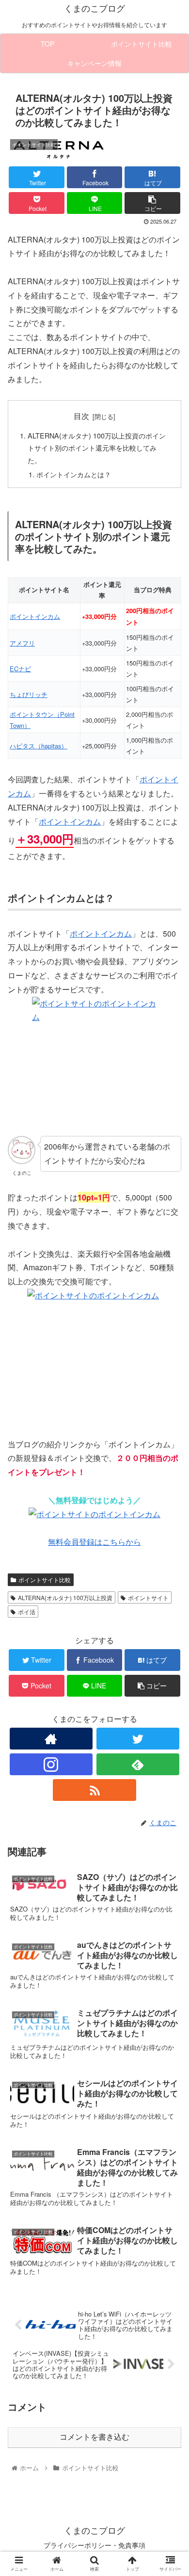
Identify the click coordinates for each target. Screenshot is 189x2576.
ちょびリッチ (29, 694)
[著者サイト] (51, 1739)
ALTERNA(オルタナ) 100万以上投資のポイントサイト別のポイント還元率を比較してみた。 (97, 448)
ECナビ (20, 669)
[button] (170, 1505)
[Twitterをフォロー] (138, 1739)
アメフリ (22, 643)
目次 (81, 416)
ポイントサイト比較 (45, 1580)
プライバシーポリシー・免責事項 (94, 2545)
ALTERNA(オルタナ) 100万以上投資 (65, 1597)
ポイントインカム (35, 616)
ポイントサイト (148, 1597)
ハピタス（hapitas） (39, 746)
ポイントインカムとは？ (74, 474)
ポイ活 (27, 1612)
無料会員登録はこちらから (94, 1542)
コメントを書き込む (94, 2437)
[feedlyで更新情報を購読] (138, 1764)
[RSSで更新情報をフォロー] (94, 1790)
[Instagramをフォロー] (51, 1764)
